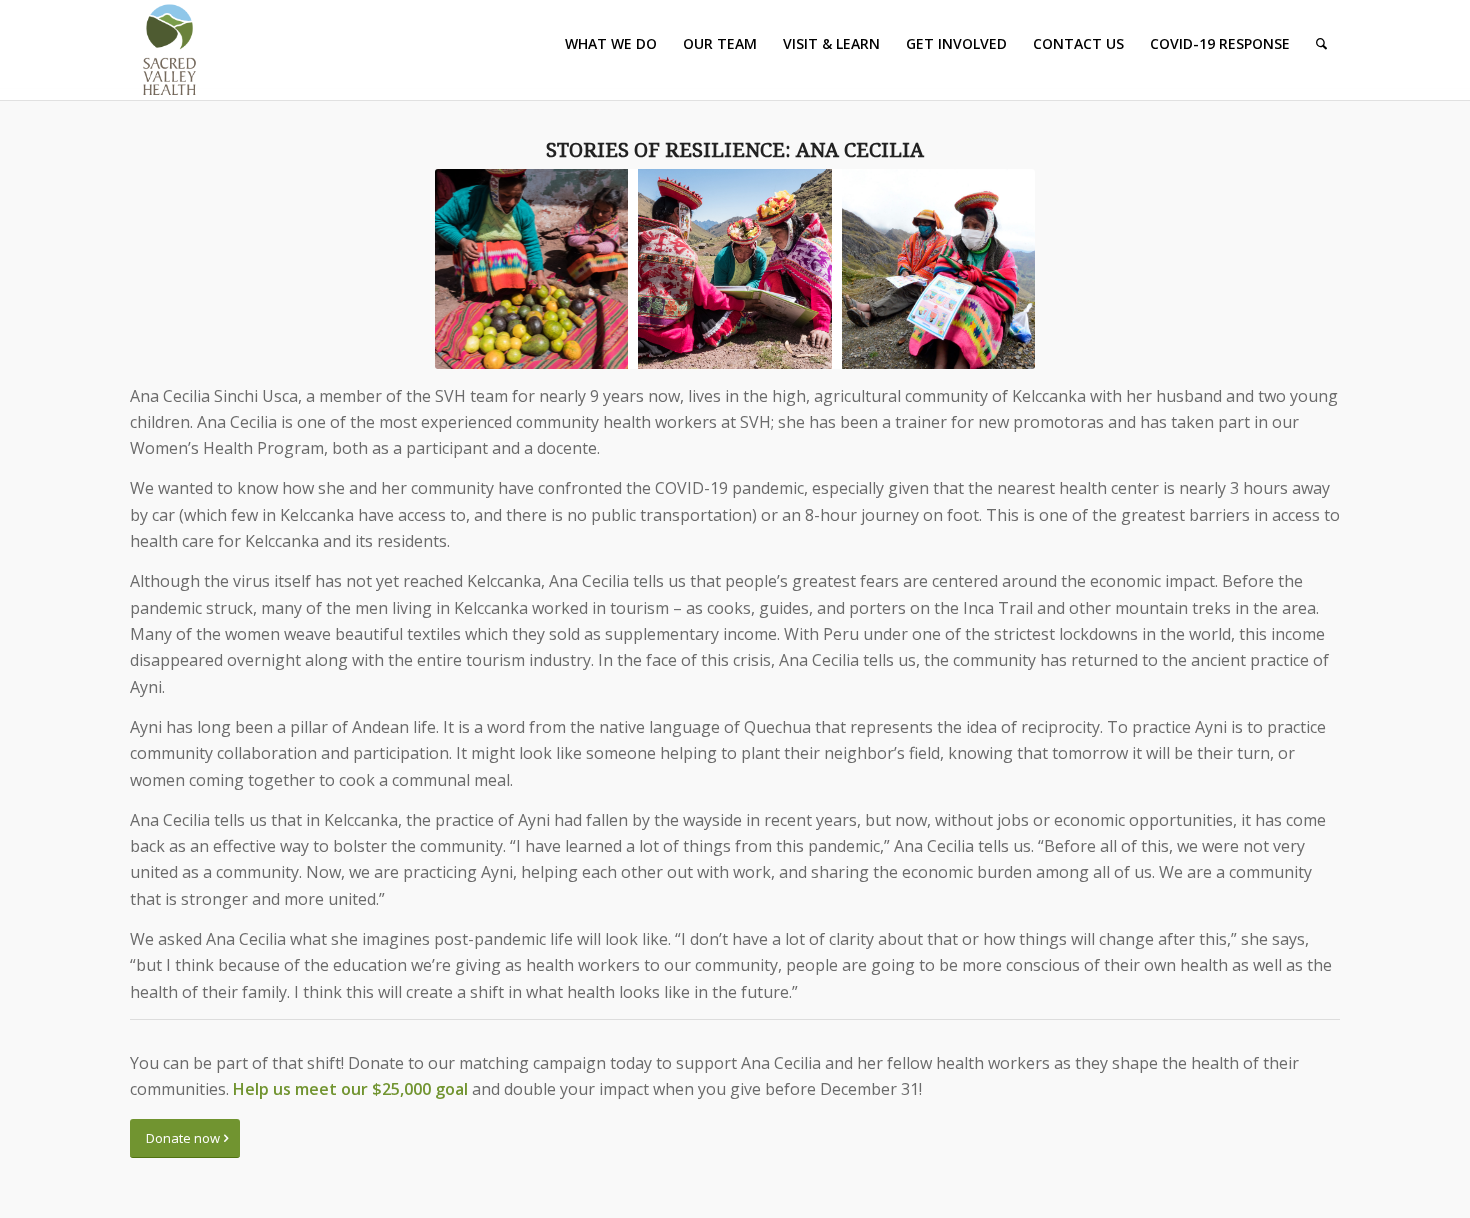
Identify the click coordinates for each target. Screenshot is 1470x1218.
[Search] (1321, 44)
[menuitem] (611, 44)
